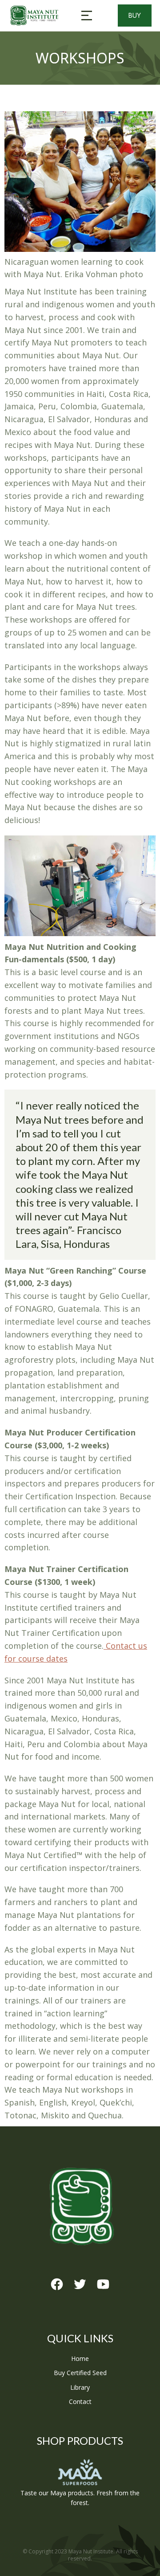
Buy (135, 15)
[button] (87, 16)
